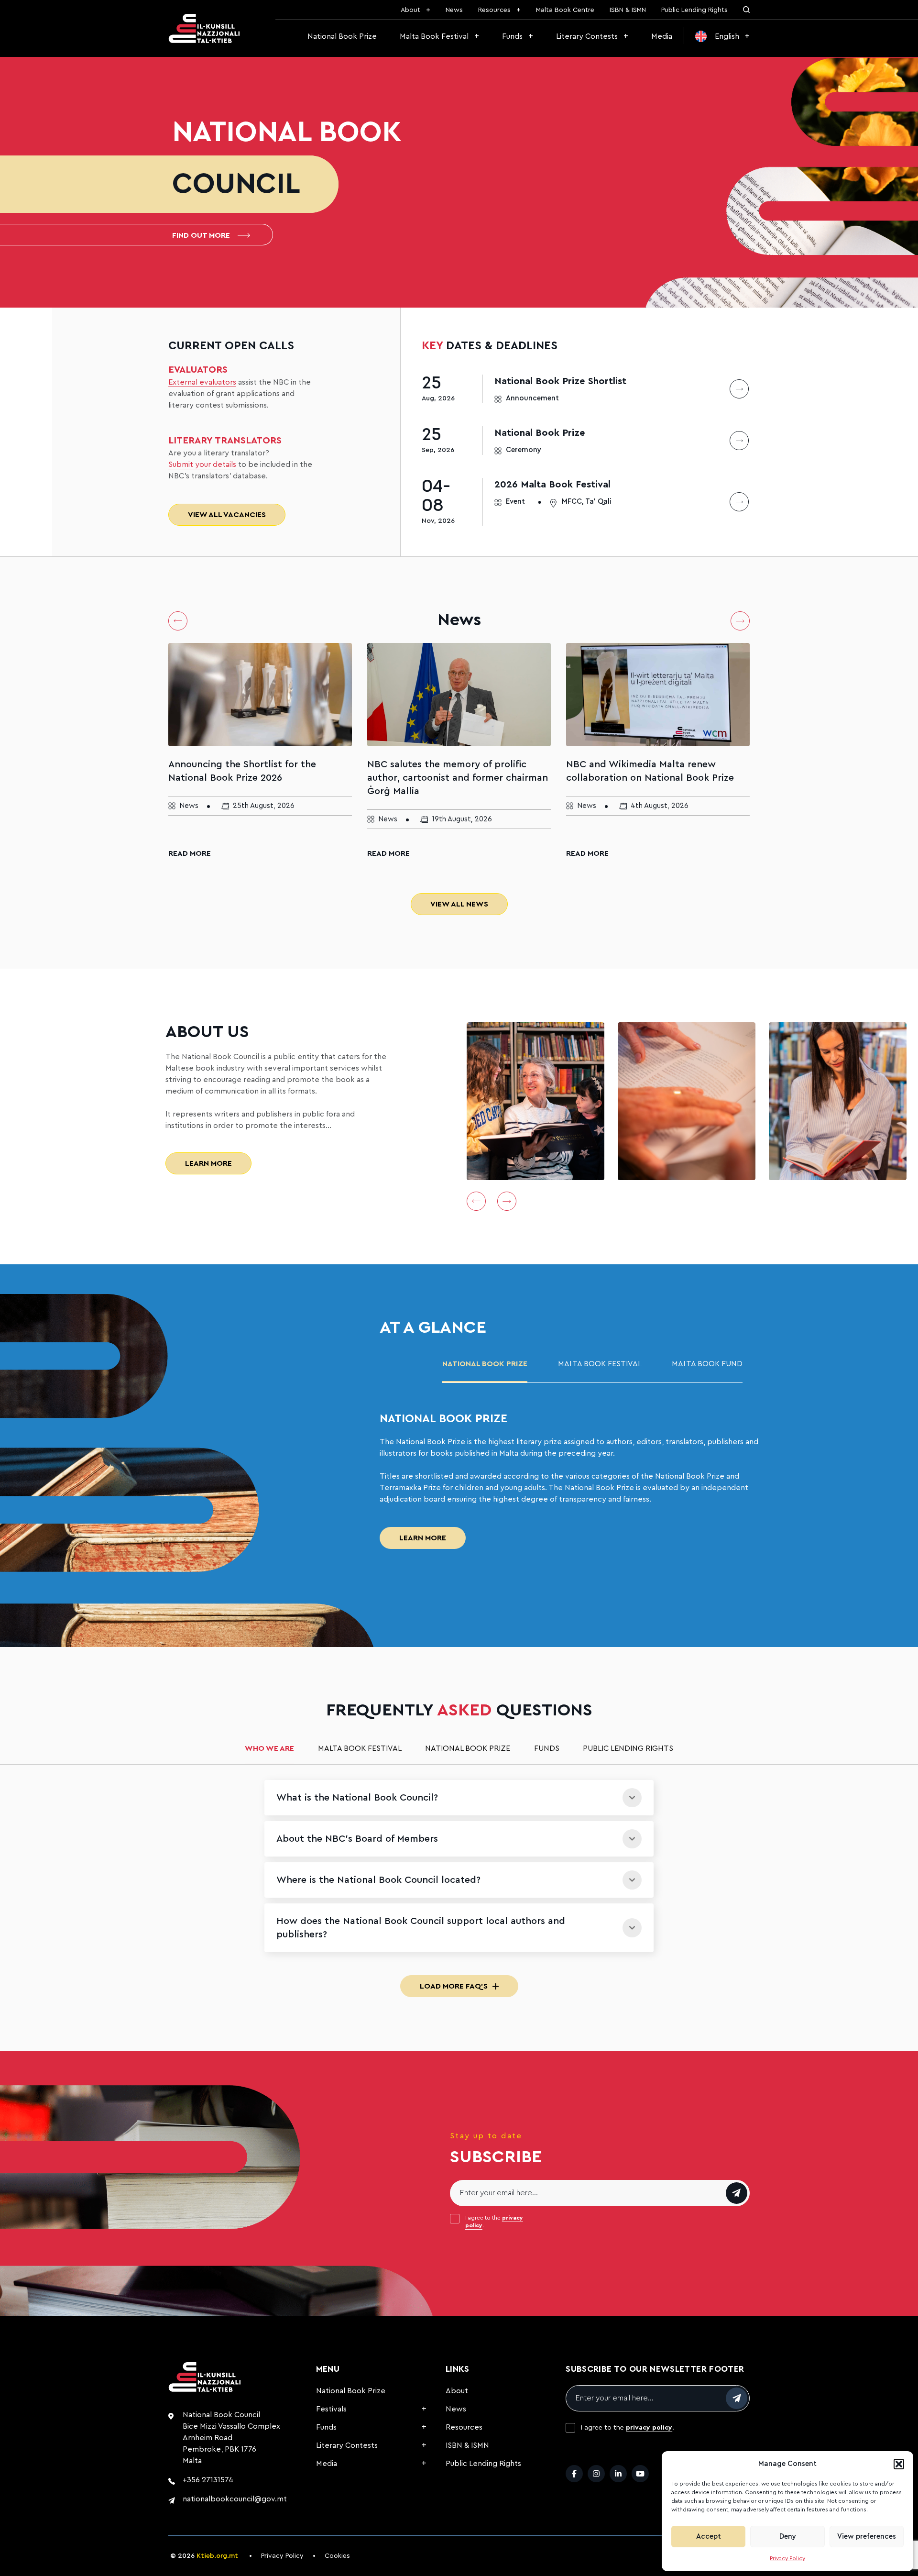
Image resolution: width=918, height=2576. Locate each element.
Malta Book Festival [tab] (600, 1364)
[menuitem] (722, 36)
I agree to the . (494, 2222)
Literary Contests (587, 36)
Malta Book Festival (434, 36)
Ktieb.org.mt (217, 2556)
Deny (788, 2537)
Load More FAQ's (454, 1986)
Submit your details (202, 464)
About (410, 10)
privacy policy (649, 2428)
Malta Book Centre (565, 10)
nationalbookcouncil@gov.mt (235, 2499)
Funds (512, 36)
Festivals (331, 2409)
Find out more (201, 235)
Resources (494, 10)
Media (662, 36)
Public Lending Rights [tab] (628, 1748)
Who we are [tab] (269, 1748)
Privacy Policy (787, 2558)
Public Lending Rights (694, 10)
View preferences (867, 2537)
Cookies (337, 2556)
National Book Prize (342, 36)
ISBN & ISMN (628, 10)
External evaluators (202, 382)
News (454, 10)
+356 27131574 (208, 2480)
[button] (899, 2464)
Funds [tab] (547, 1748)
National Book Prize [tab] (485, 1364)
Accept (709, 2537)
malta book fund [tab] (707, 1364)
